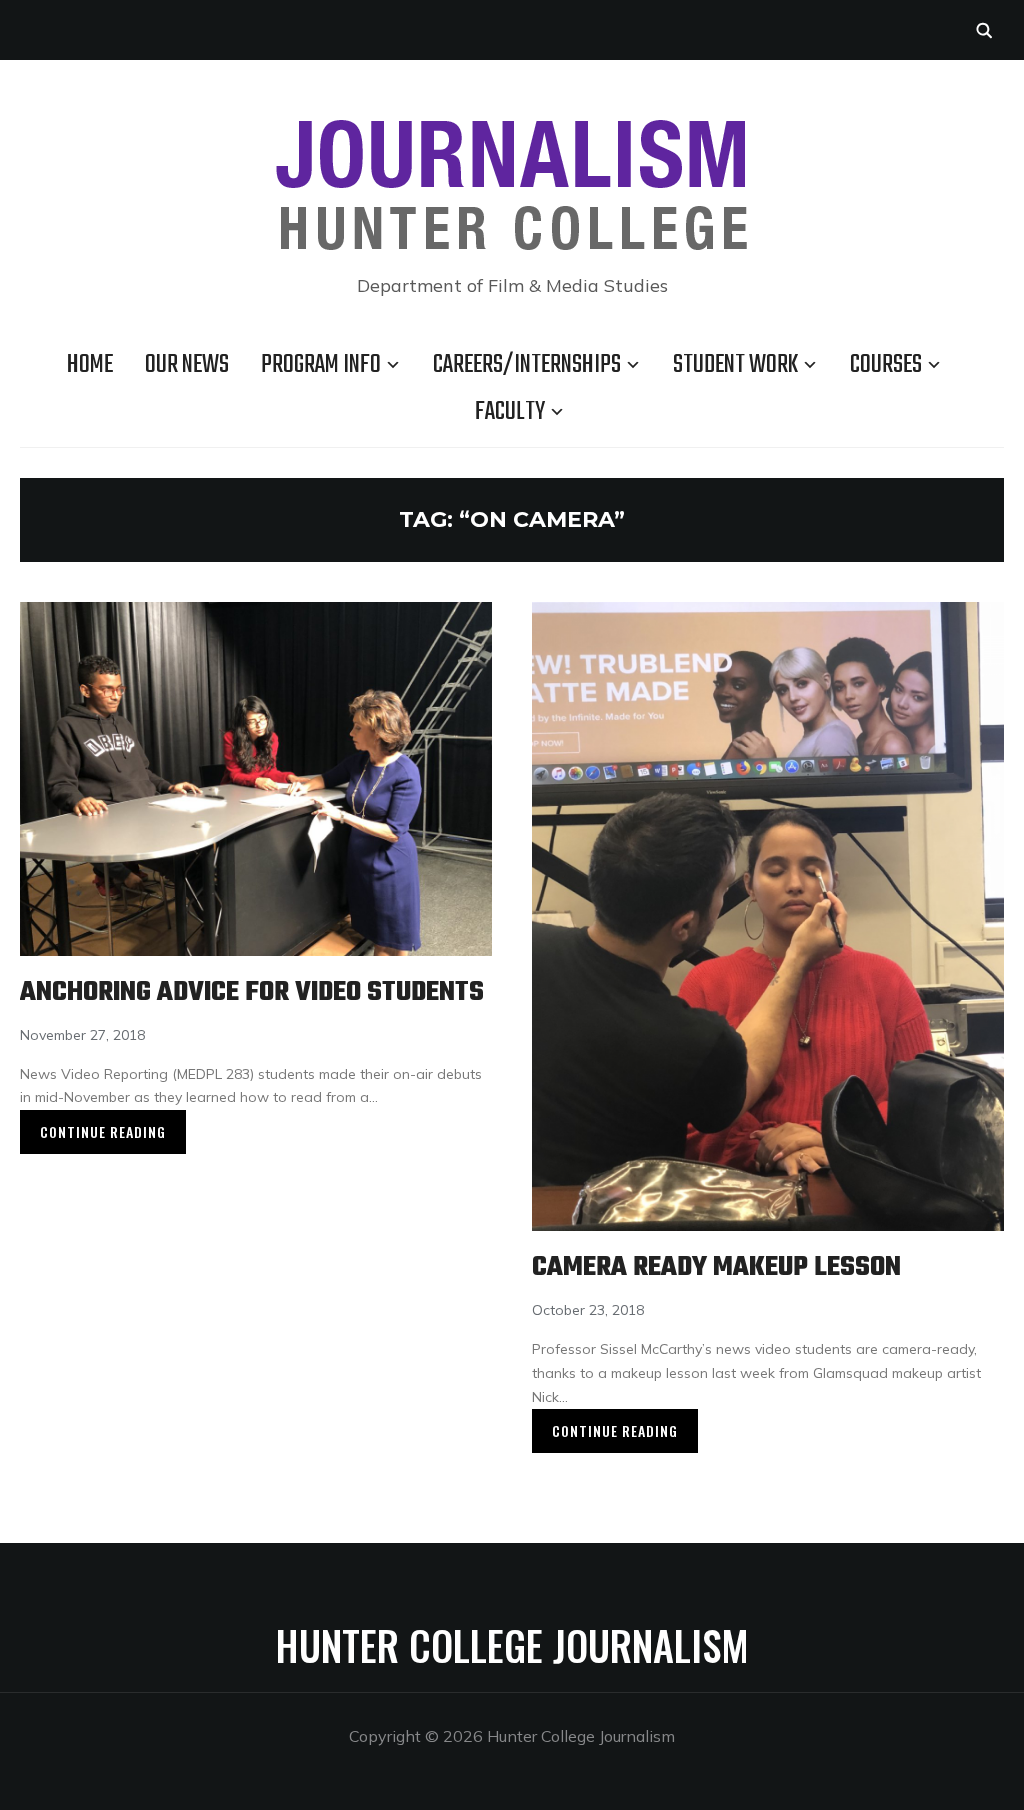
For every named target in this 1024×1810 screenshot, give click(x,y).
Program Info (321, 365)
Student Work (735, 365)
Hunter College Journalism (512, 1645)
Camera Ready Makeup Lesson (716, 1267)
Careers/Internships (527, 365)
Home (90, 365)
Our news (187, 365)
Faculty (510, 412)
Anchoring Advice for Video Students (252, 992)
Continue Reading (103, 1131)
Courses (886, 365)
